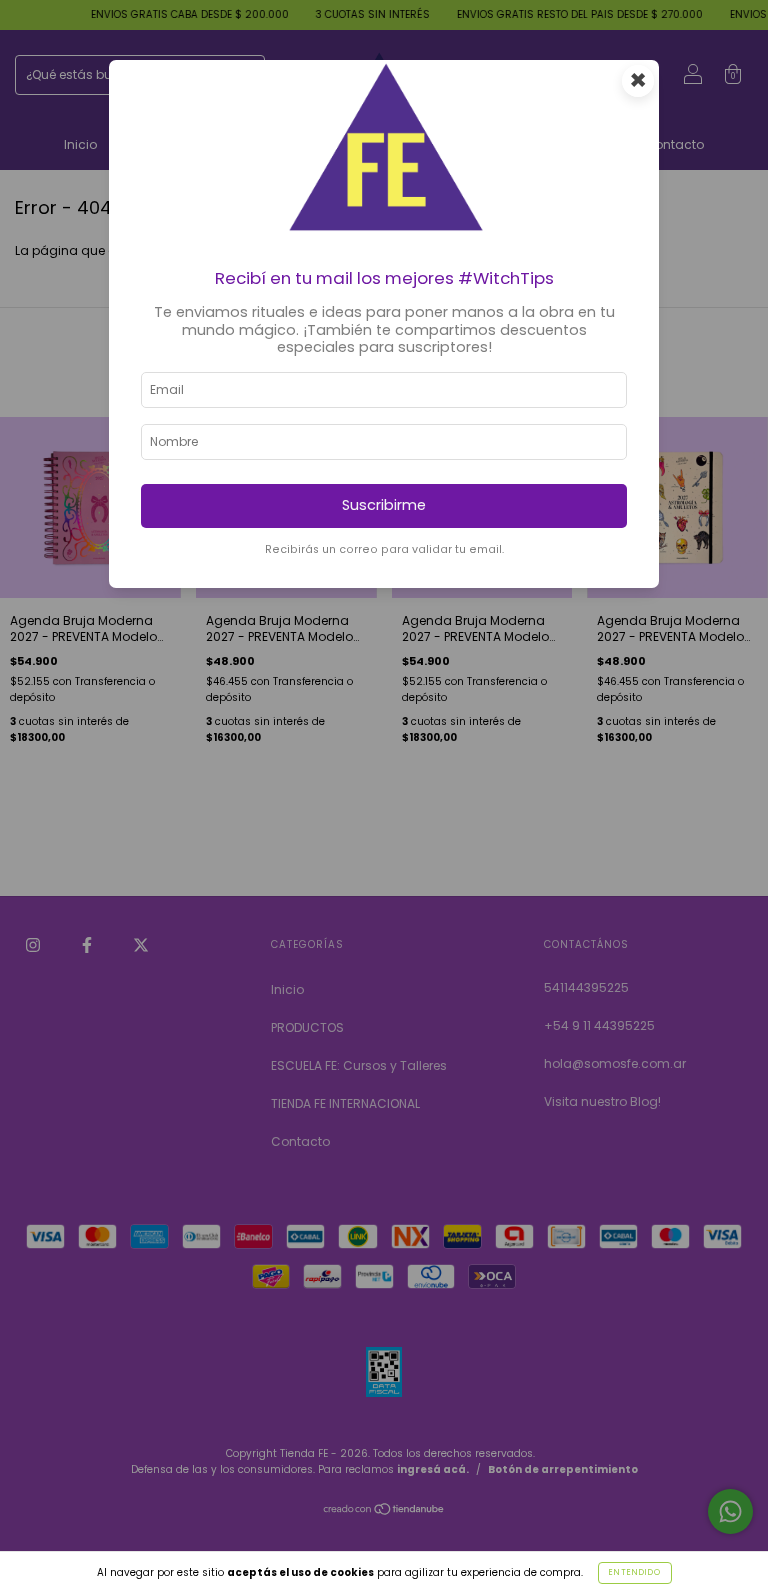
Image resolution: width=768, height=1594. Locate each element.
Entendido (635, 1572)
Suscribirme (384, 505)
